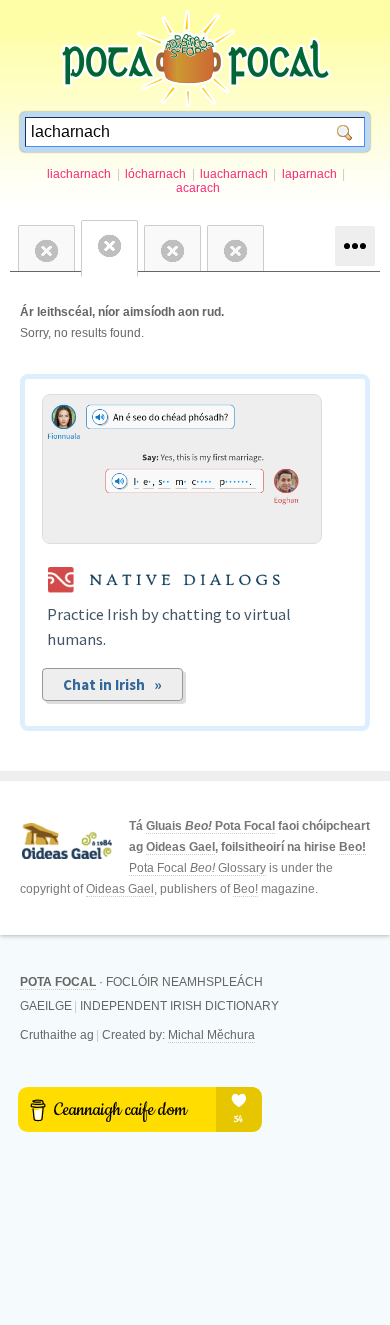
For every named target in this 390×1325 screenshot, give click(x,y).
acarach (198, 188)
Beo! (352, 847)
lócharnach (155, 174)
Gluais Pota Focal (210, 826)
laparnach (309, 174)
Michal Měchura (211, 1035)
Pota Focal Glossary (197, 868)
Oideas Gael (180, 847)
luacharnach (234, 174)
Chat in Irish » (112, 684)
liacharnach (79, 174)
